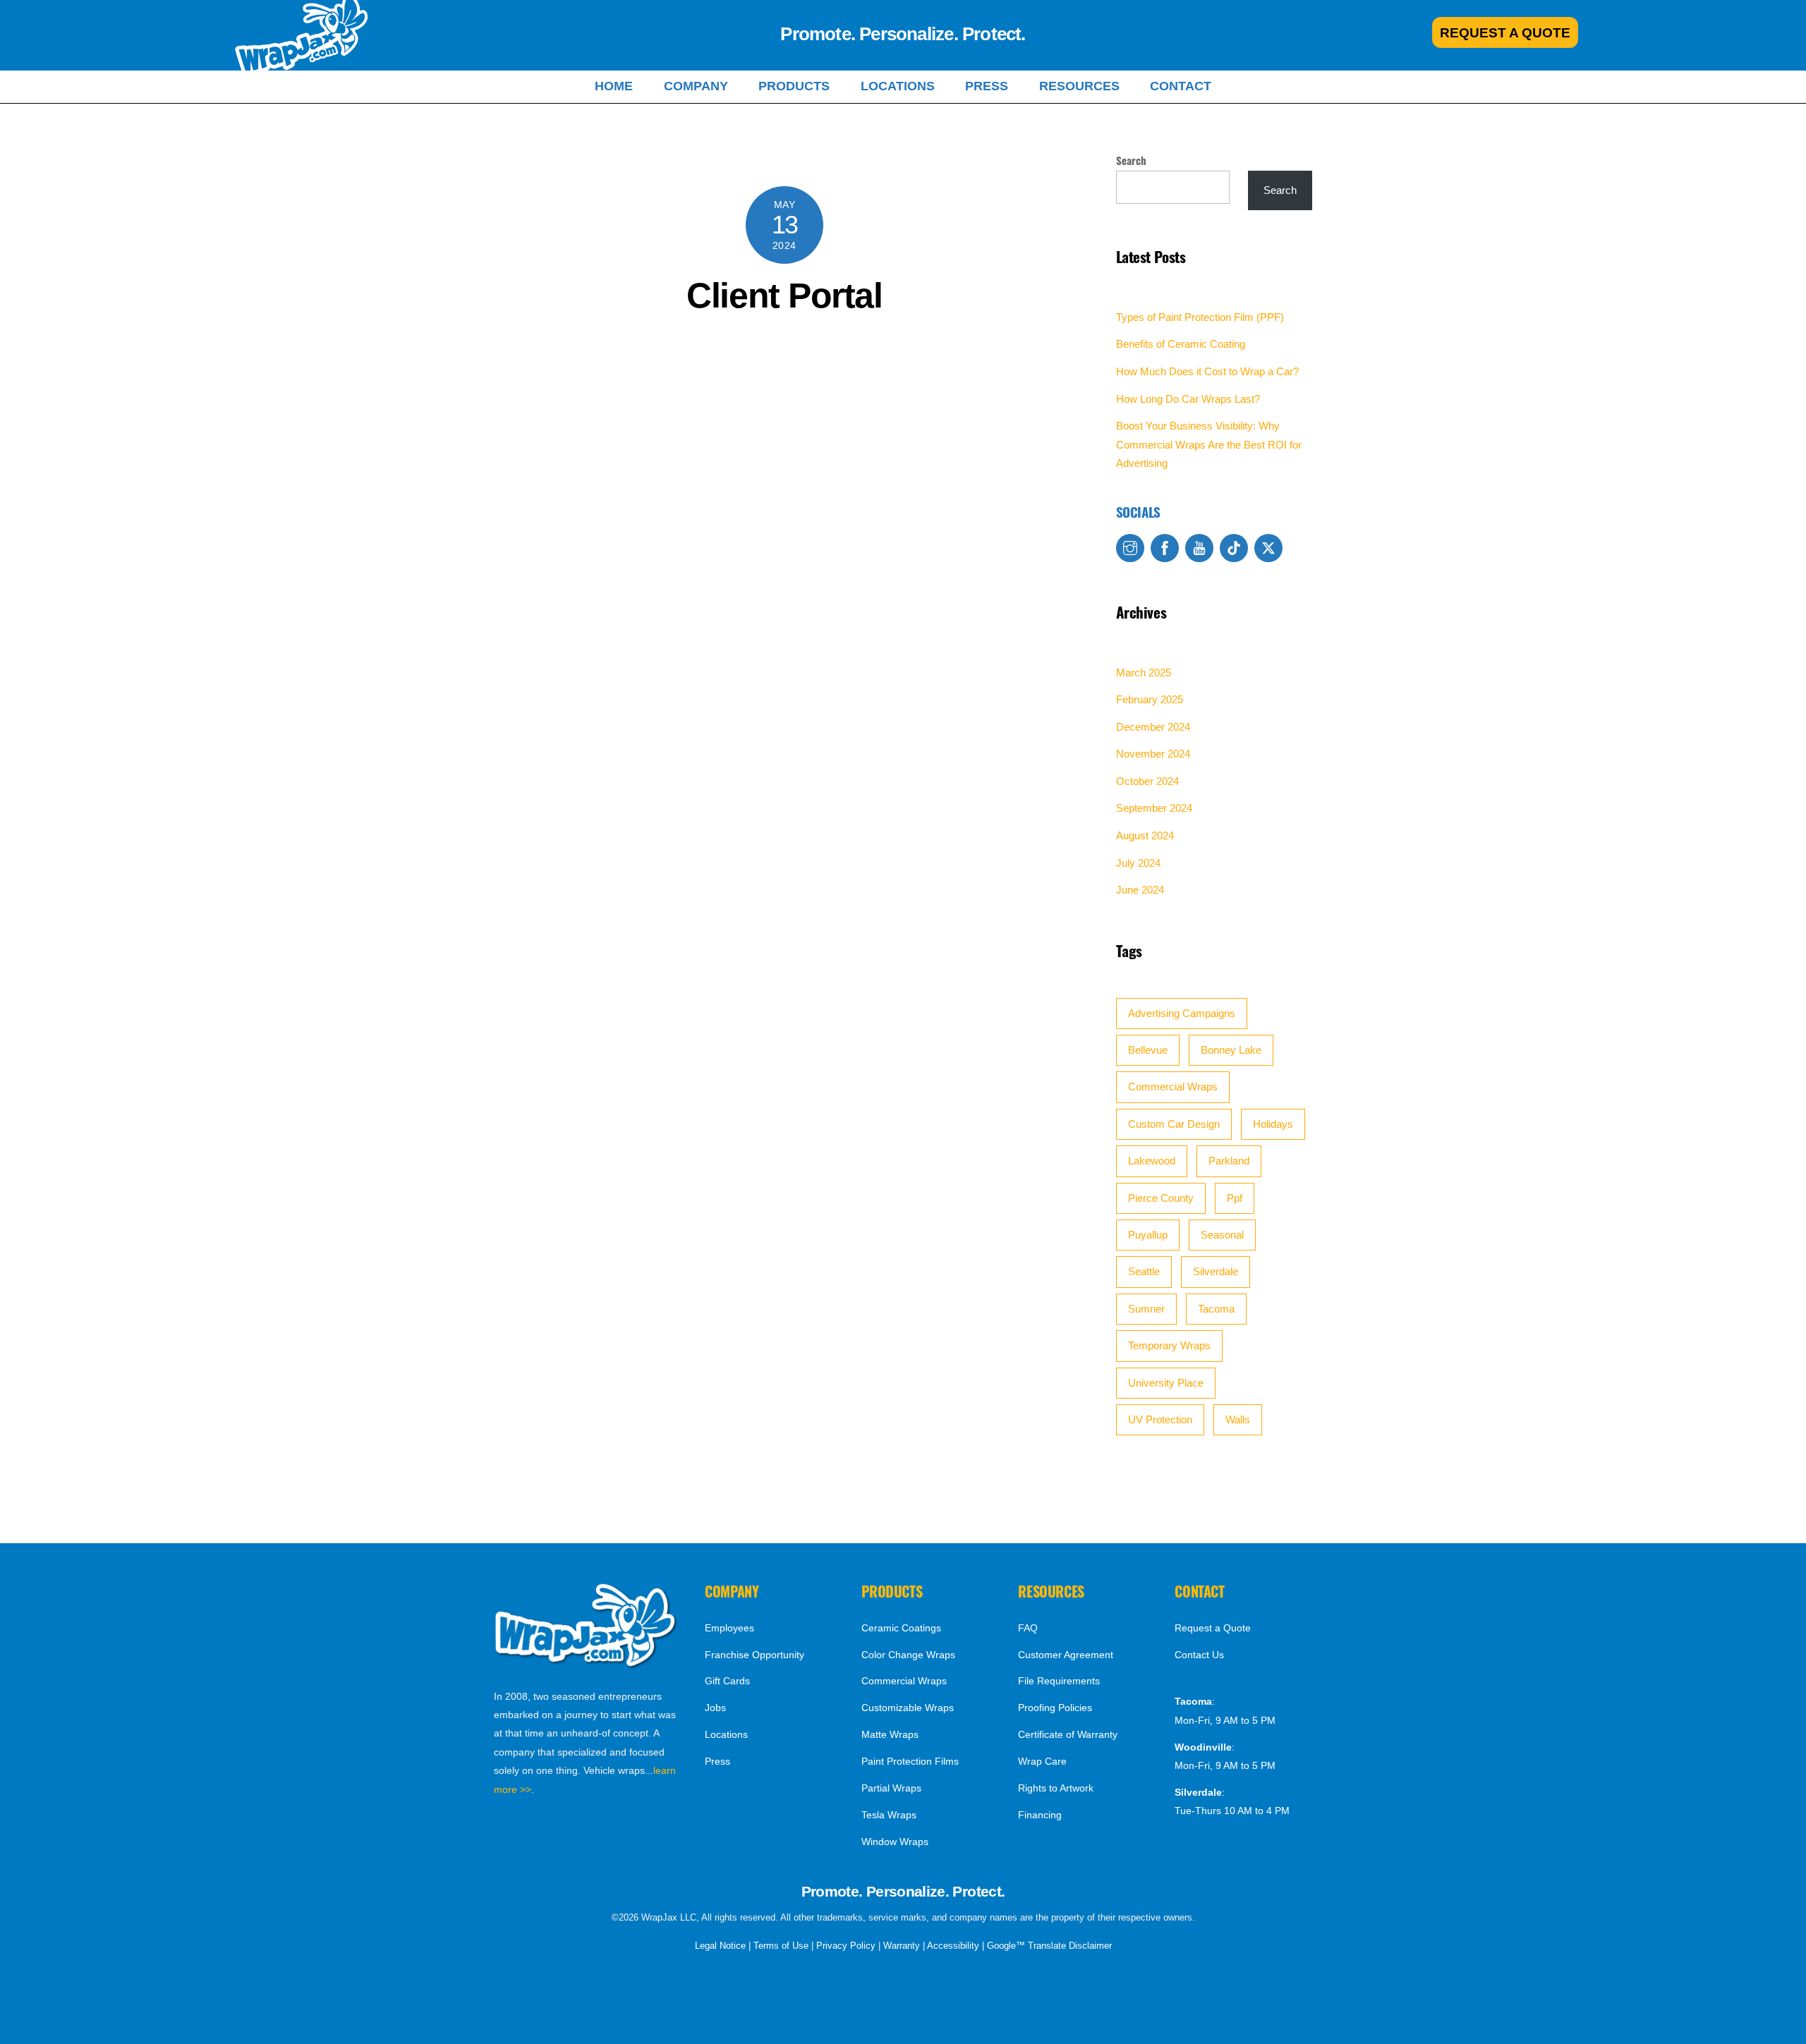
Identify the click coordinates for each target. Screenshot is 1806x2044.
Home (614, 86)
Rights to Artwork (1056, 1788)
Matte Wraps (890, 1734)
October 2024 (1147, 781)
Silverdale (1216, 1271)
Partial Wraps (891, 1788)
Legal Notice (720, 1946)
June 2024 (1140, 890)
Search (1131, 160)
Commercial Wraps (1173, 1087)
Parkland (1229, 1161)
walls (1238, 1419)
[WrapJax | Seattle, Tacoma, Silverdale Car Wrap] (586, 1665)
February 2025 (1150, 699)
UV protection (1160, 1419)
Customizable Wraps (908, 1708)
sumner (1146, 1309)
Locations (898, 86)
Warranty (902, 1946)
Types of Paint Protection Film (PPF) (1200, 317)
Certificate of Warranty (1068, 1734)
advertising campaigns (1182, 1013)
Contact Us (1199, 1655)
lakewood (1152, 1161)
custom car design (1174, 1124)
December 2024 (1153, 727)
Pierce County (1161, 1198)
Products (794, 86)
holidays (1273, 1124)
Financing (1040, 1815)
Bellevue (1148, 1050)
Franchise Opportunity (754, 1655)
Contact (1181, 86)
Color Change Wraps (908, 1655)
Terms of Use (781, 1946)
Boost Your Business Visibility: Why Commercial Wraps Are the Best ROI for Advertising (1209, 444)
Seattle (1144, 1271)
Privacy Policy (846, 1946)
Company (696, 86)
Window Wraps (895, 1842)
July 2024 (1138, 863)
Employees (729, 1628)
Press (987, 86)
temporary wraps (1169, 1345)
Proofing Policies (1055, 1708)
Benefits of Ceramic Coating (1181, 344)
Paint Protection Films (910, 1761)
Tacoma (1216, 1309)
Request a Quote (1213, 1628)
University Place (1166, 1383)
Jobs (715, 1708)
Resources (1079, 86)
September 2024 (1154, 808)
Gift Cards (727, 1681)
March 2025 (1144, 673)
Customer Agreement (1066, 1655)
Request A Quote (1505, 32)
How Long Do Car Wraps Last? (1188, 399)
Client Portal (784, 296)
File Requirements (1059, 1681)
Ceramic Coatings (901, 1628)
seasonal (1222, 1235)
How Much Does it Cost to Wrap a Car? (1207, 371)
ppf (1235, 1198)
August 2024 (1145, 835)
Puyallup (1148, 1235)
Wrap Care (1042, 1761)
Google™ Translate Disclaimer (1049, 1946)
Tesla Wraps (889, 1815)
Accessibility (953, 1946)
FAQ (1028, 1628)
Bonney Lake (1231, 1050)
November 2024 (1153, 754)
